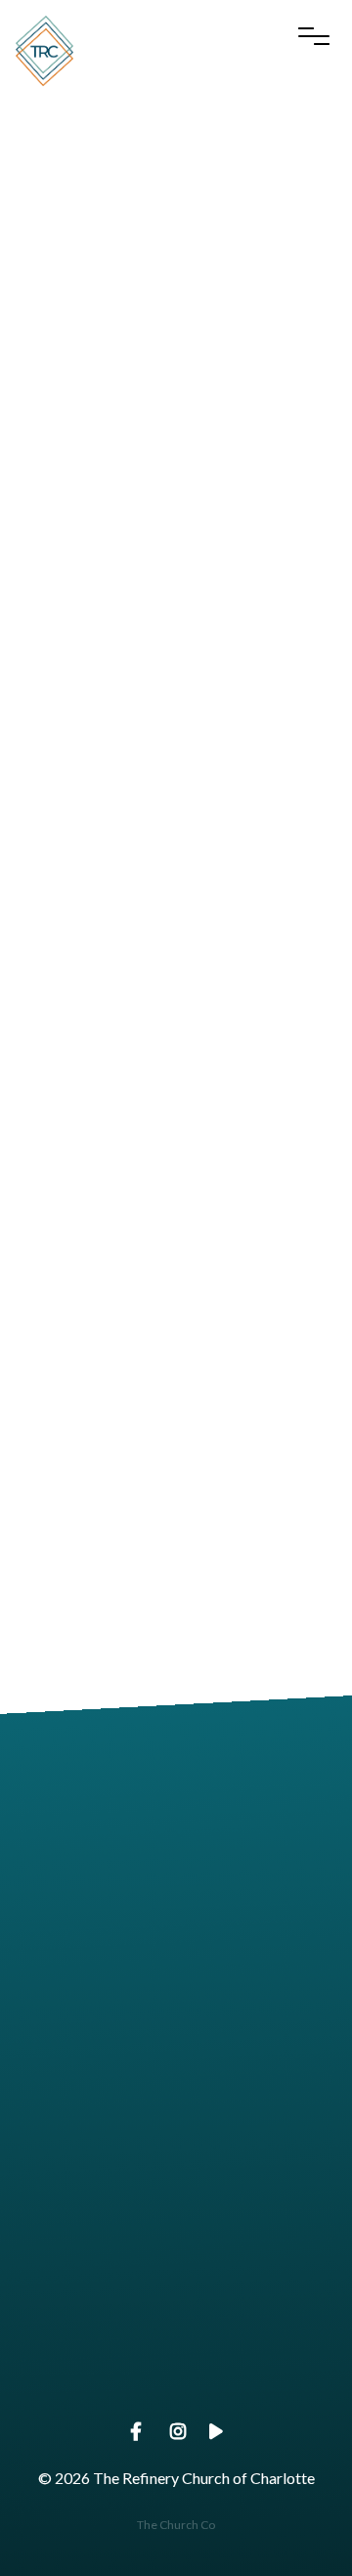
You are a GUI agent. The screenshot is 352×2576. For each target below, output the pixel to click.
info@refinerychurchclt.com (176, 1899)
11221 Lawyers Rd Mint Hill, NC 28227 (176, 2231)
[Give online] (176, 2287)
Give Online (176, 2397)
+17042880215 (176, 2065)
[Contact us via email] (176, 1790)
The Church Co (176, 2525)
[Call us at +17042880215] (176, 1955)
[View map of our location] (176, 2122)
